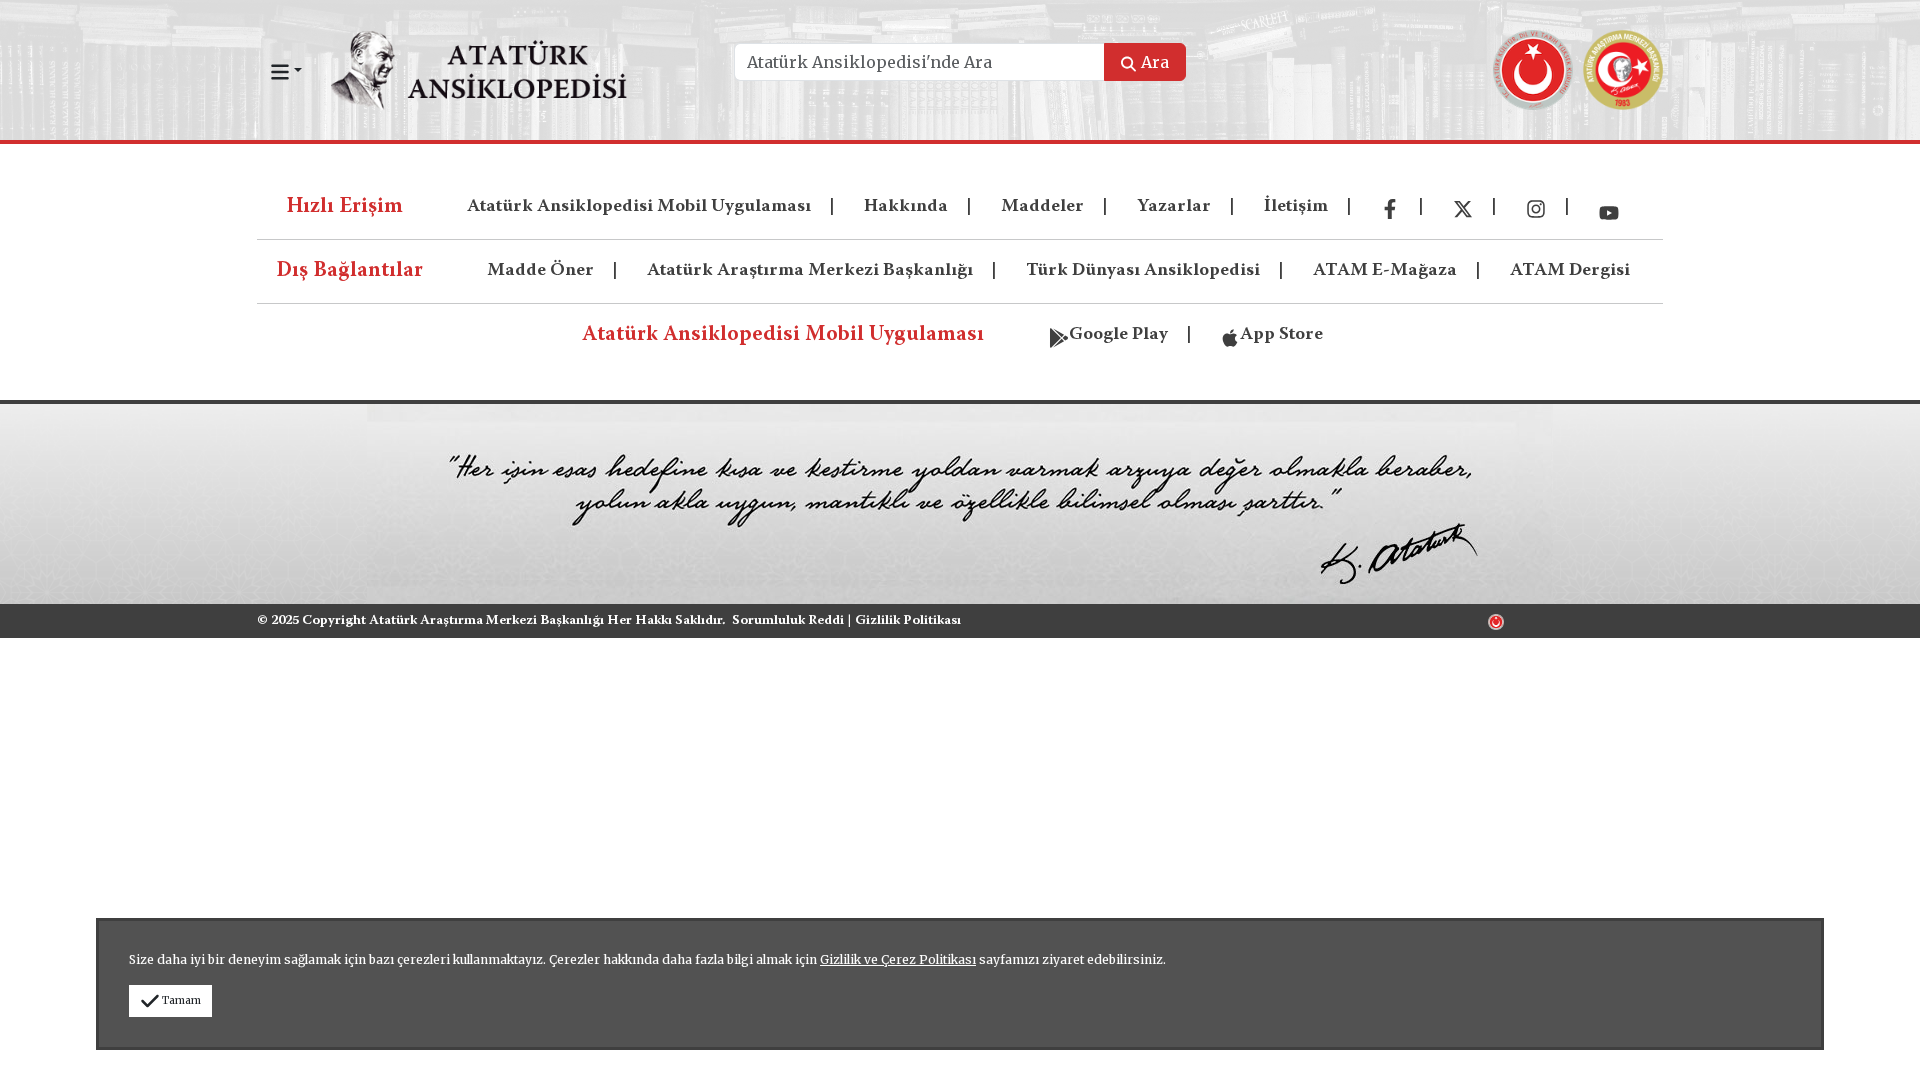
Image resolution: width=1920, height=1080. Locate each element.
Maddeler (1042, 207)
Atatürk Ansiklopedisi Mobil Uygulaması (639, 207)
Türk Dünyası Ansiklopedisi (1143, 271)
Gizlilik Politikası (908, 621)
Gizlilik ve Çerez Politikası (898, 959)
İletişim (1296, 207)
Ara (1155, 62)
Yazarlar (1174, 207)
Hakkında (906, 207)
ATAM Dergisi (1570, 271)
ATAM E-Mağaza (1385, 271)
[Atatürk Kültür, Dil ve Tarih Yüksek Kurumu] (1496, 621)
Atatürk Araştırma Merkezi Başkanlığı (810, 271)
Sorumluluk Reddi (788, 621)
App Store (1281, 335)
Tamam (181, 1000)
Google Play (1118, 335)
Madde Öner (540, 271)
